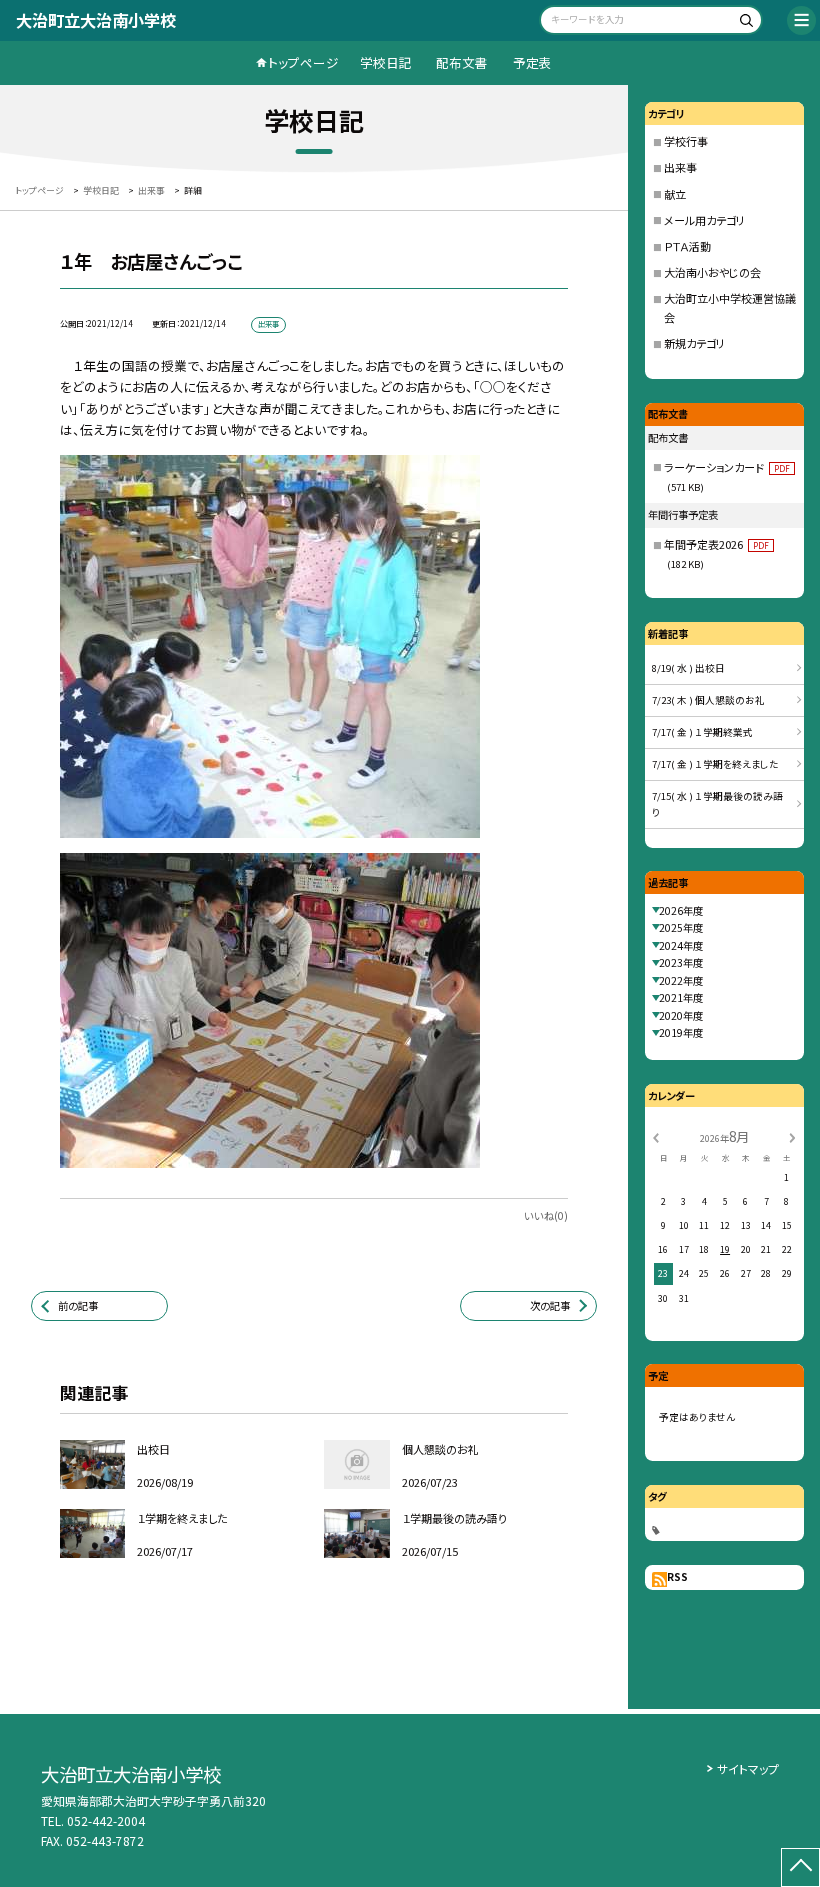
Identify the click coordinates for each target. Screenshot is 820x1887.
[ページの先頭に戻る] (800, 1867)
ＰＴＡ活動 (687, 246)
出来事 (680, 167)
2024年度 (681, 945)
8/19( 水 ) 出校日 (688, 668)
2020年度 (681, 1015)
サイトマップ (748, 1768)
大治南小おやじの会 (712, 272)
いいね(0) (546, 1215)
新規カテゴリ (694, 343)
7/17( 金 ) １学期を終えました (715, 764)
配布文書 (462, 62)
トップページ (303, 62)
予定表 (532, 62)
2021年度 (681, 997)
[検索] (744, 22)
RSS (677, 1576)
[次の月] (792, 1136)
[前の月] (656, 1136)
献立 (675, 194)
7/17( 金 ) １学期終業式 (702, 732)
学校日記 (386, 62)
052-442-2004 (106, 1820)
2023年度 (681, 962)
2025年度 (681, 927)
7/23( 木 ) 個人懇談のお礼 (708, 700)
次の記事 (550, 1305)
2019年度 (681, 1032)
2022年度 (681, 980)
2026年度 (681, 910)
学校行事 (686, 141)
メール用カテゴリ (704, 220)
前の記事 (78, 1305)
